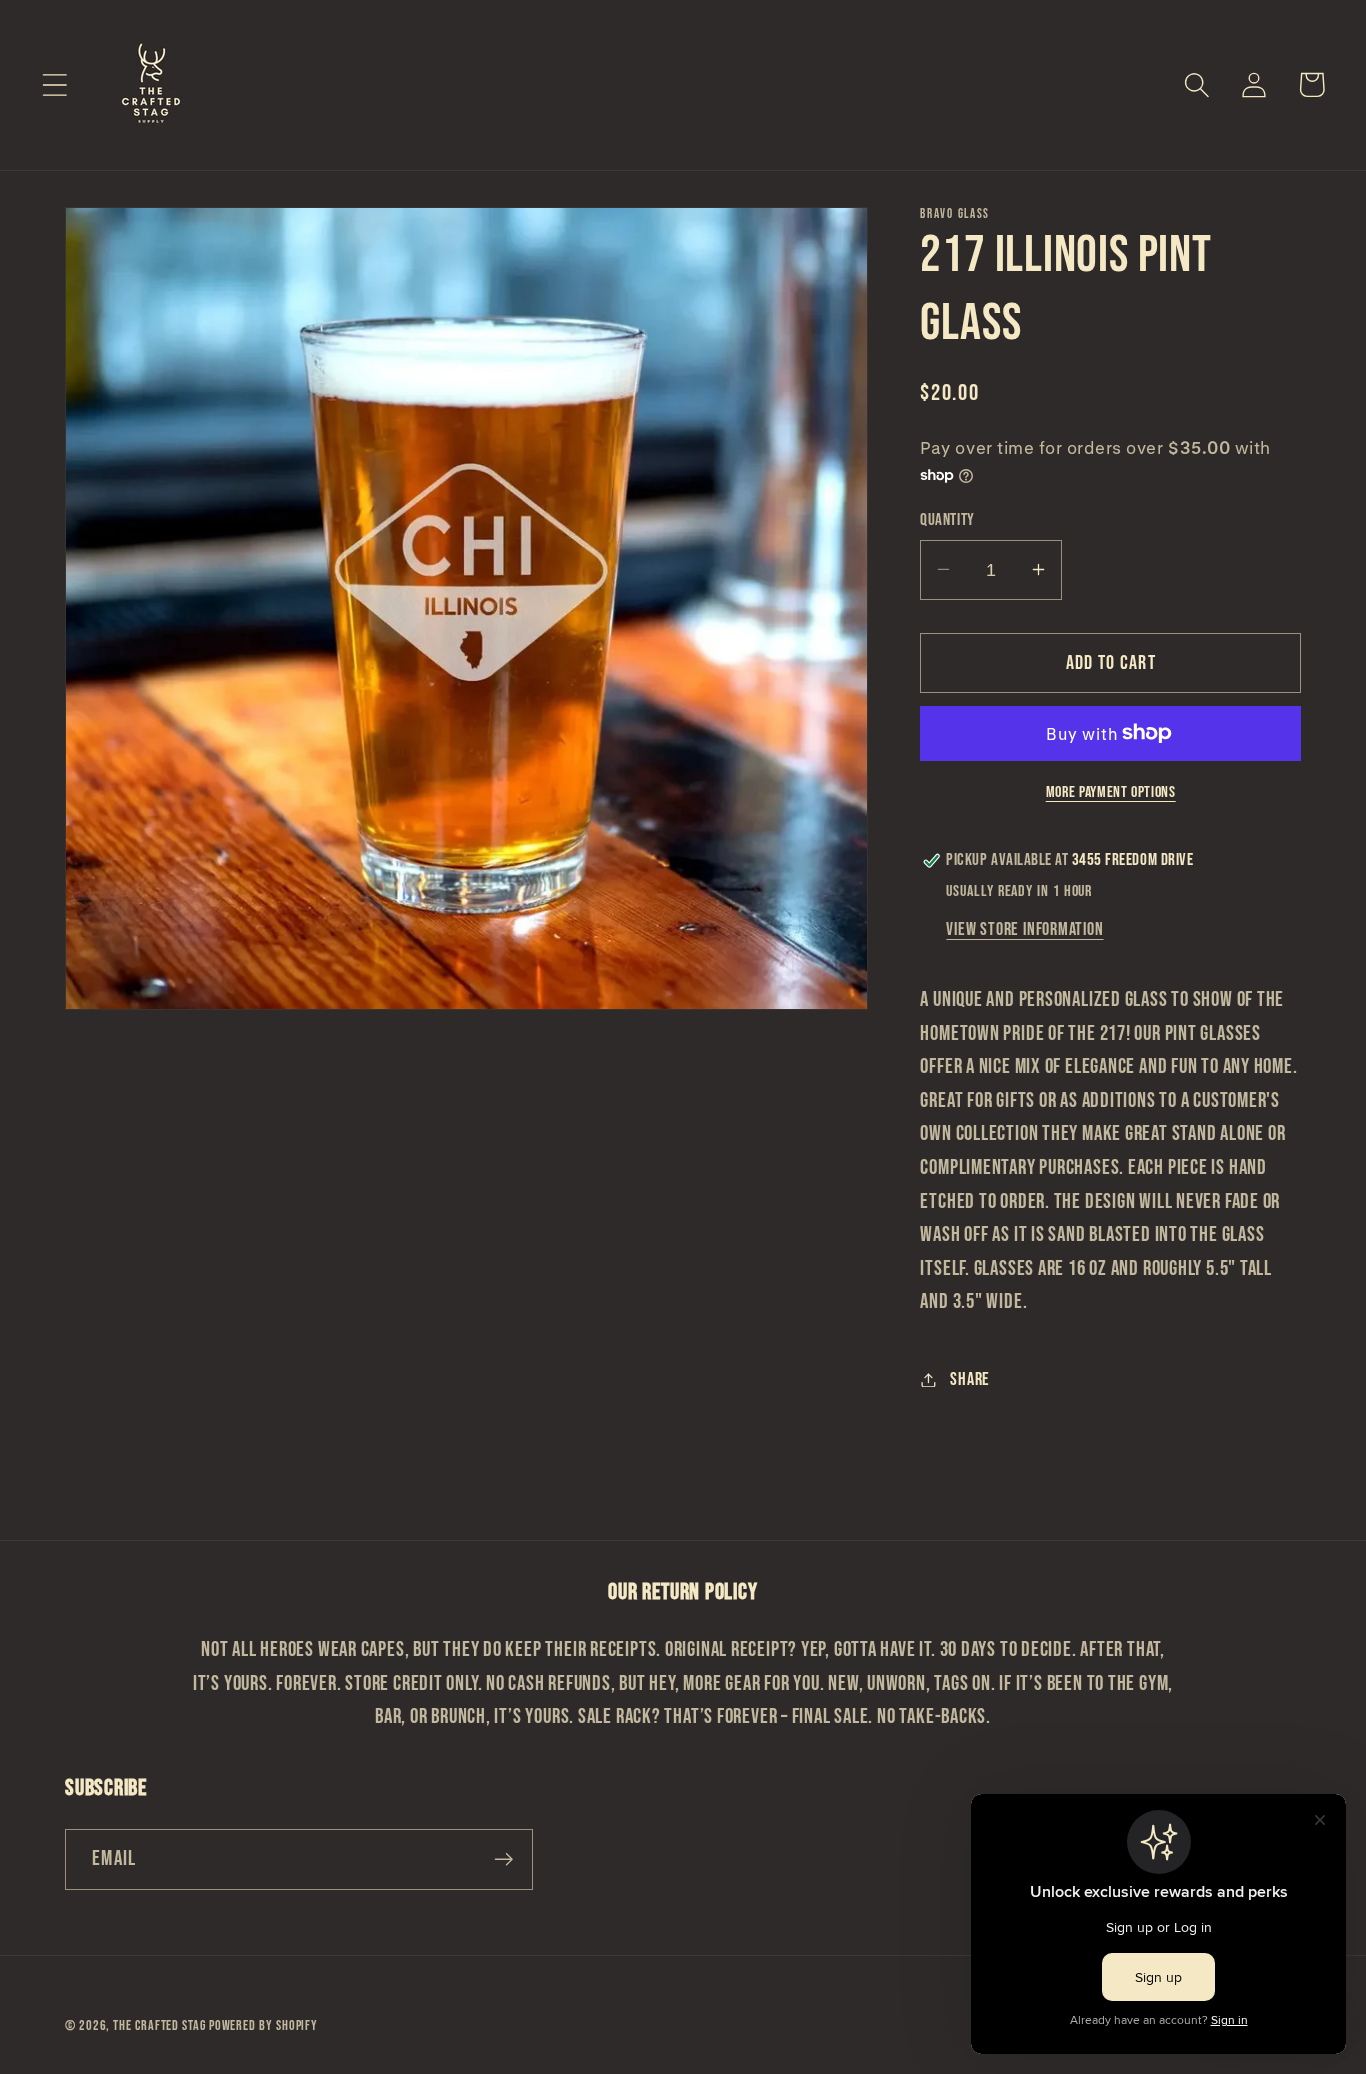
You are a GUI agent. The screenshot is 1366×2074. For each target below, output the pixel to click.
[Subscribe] (503, 1859)
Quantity (947, 519)
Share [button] (970, 1379)
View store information (1024, 929)
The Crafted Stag (160, 2025)
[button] (54, 84)
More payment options (1111, 792)
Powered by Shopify (263, 2025)
